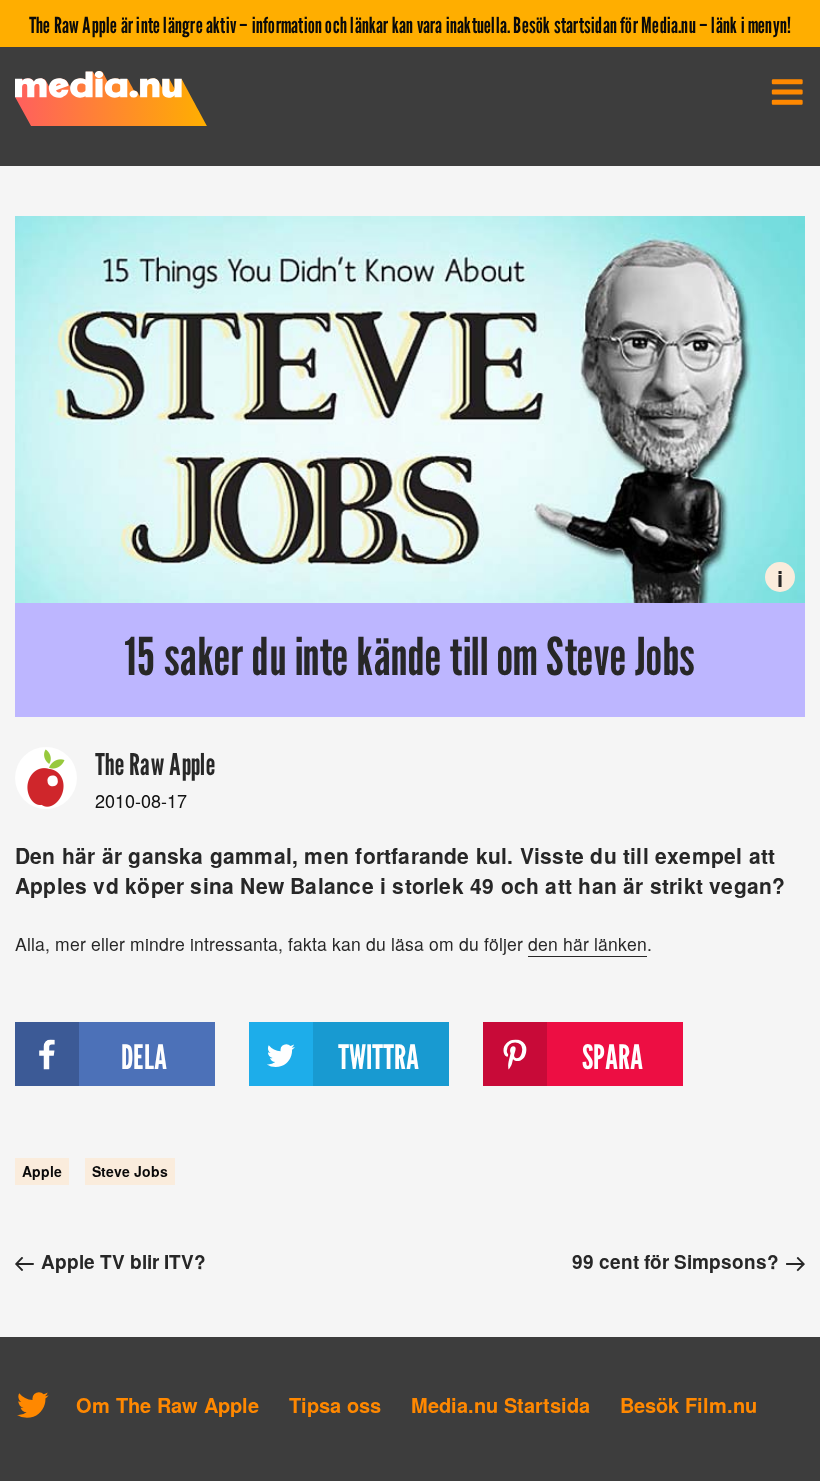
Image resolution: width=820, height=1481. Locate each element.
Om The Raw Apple (167, 1404)
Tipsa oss (335, 1404)
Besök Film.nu (688, 1404)
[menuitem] (787, 92)
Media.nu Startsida (500, 1404)
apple (42, 1172)
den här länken (587, 943)
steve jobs (130, 1172)
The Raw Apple (155, 764)
